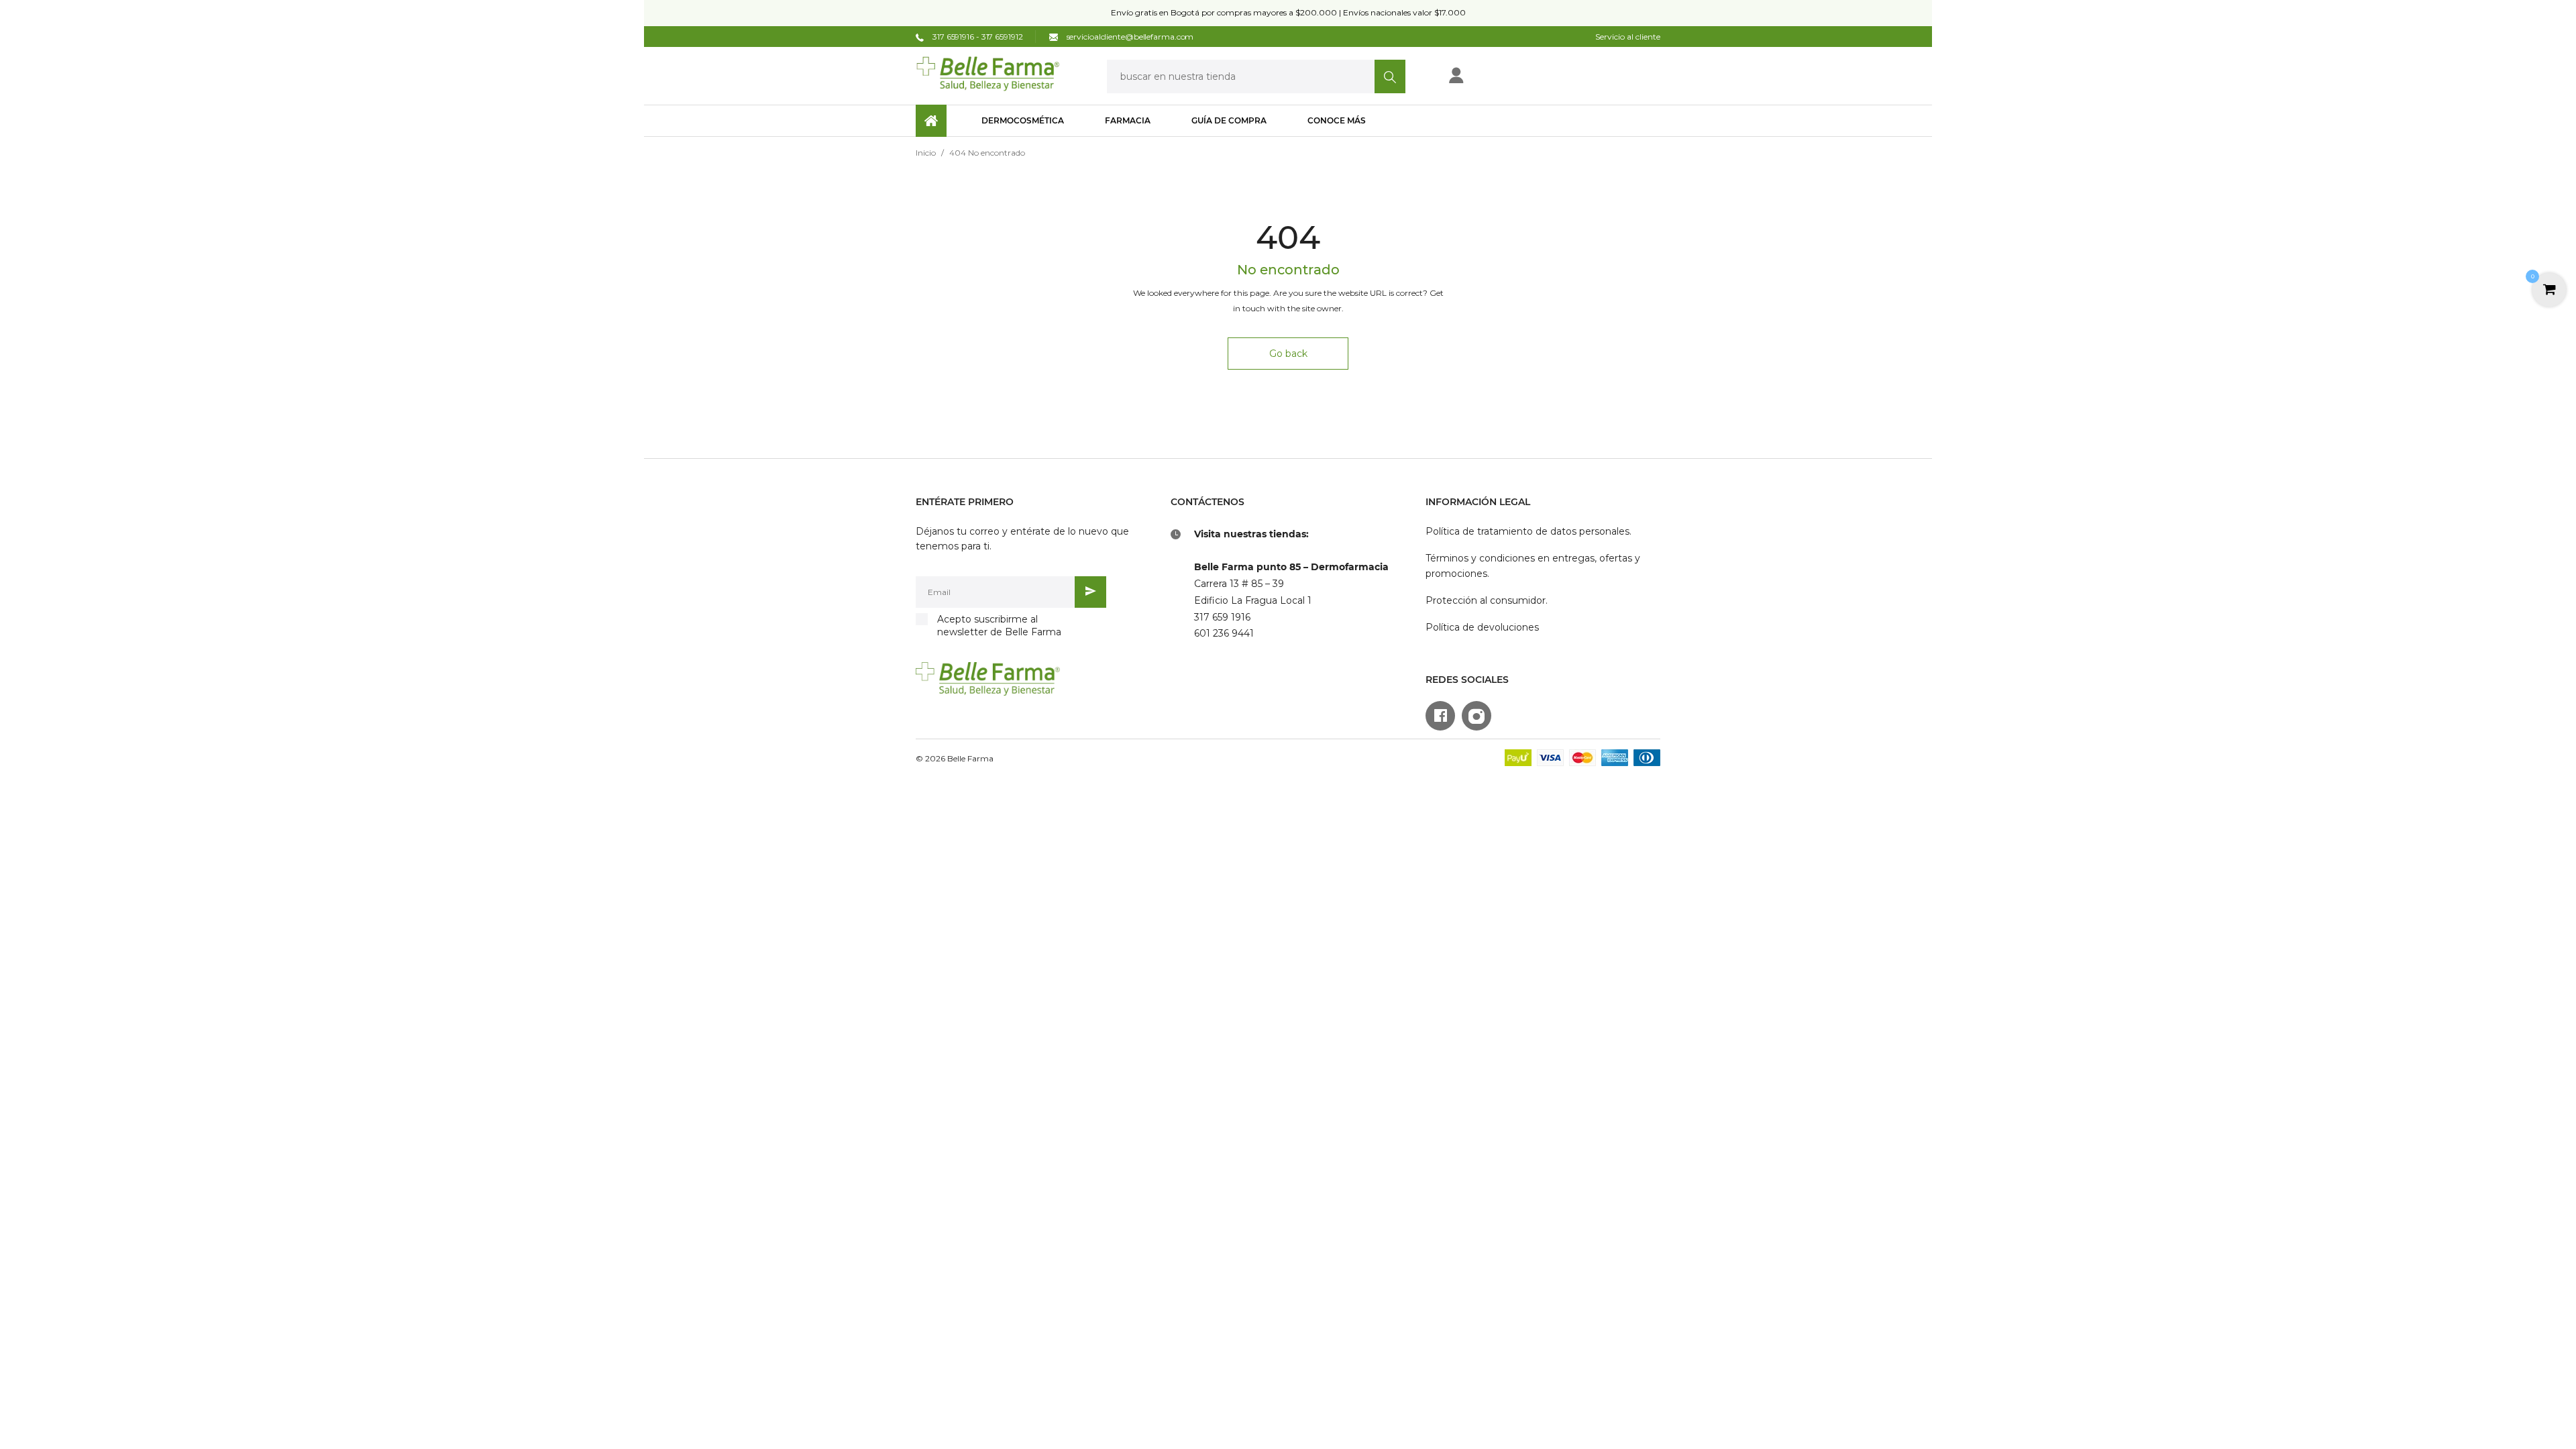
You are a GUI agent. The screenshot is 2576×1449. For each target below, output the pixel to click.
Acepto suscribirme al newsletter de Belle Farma (999, 626)
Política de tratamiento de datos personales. (1528, 531)
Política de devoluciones (1482, 627)
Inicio (926, 153)
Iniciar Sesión (1500, 79)
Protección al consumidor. (1487, 600)
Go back (1288, 354)
